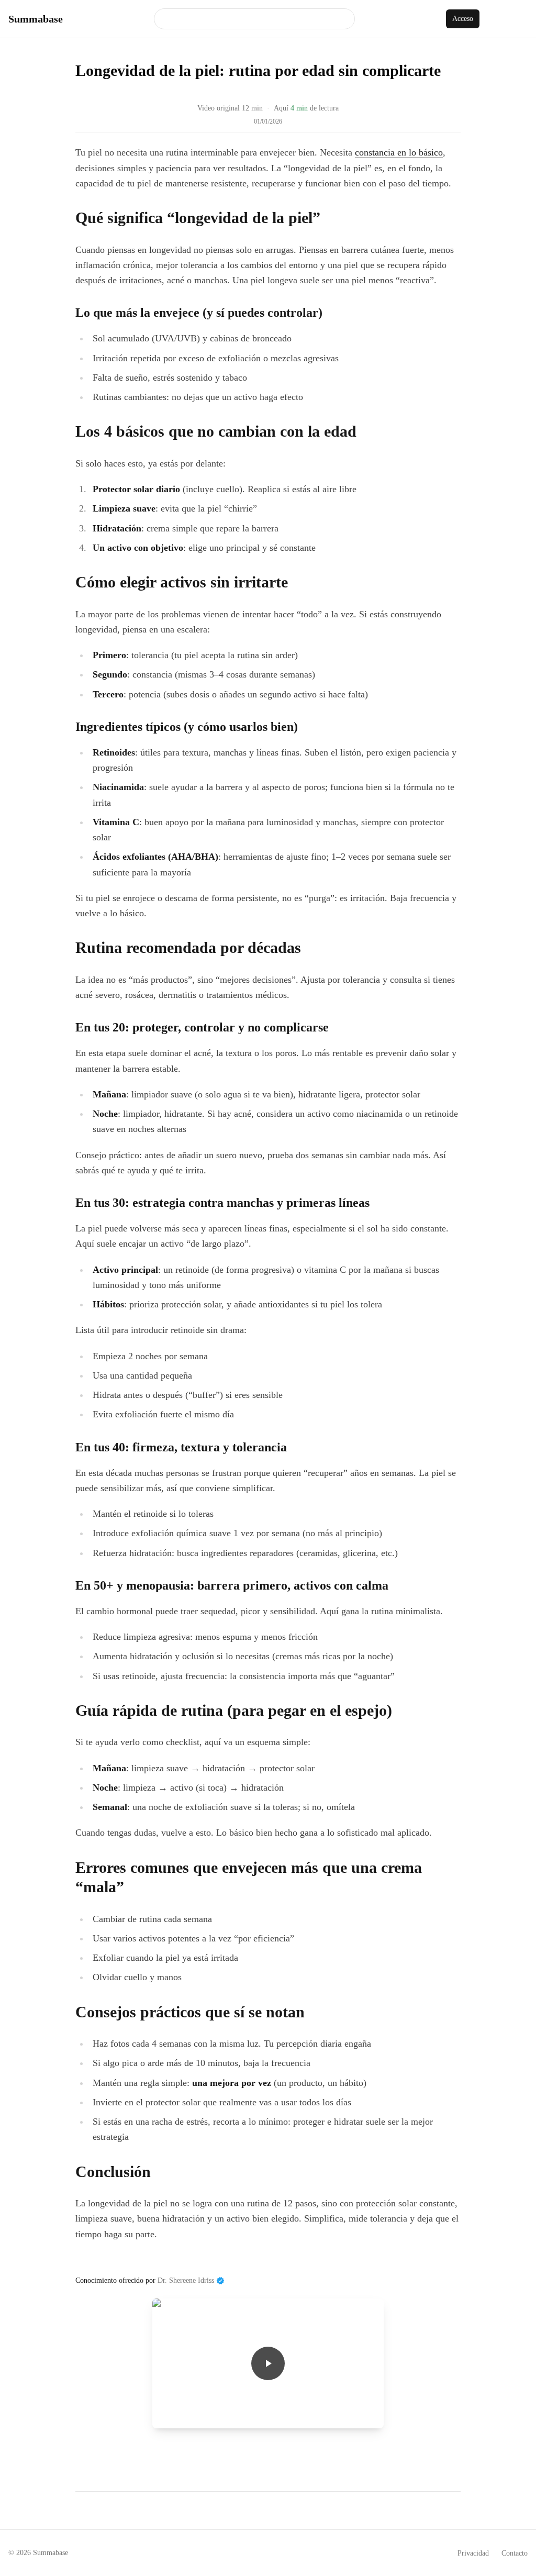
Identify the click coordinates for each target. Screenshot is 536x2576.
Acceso (463, 19)
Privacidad (473, 2553)
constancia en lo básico (399, 152)
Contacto (515, 2553)
